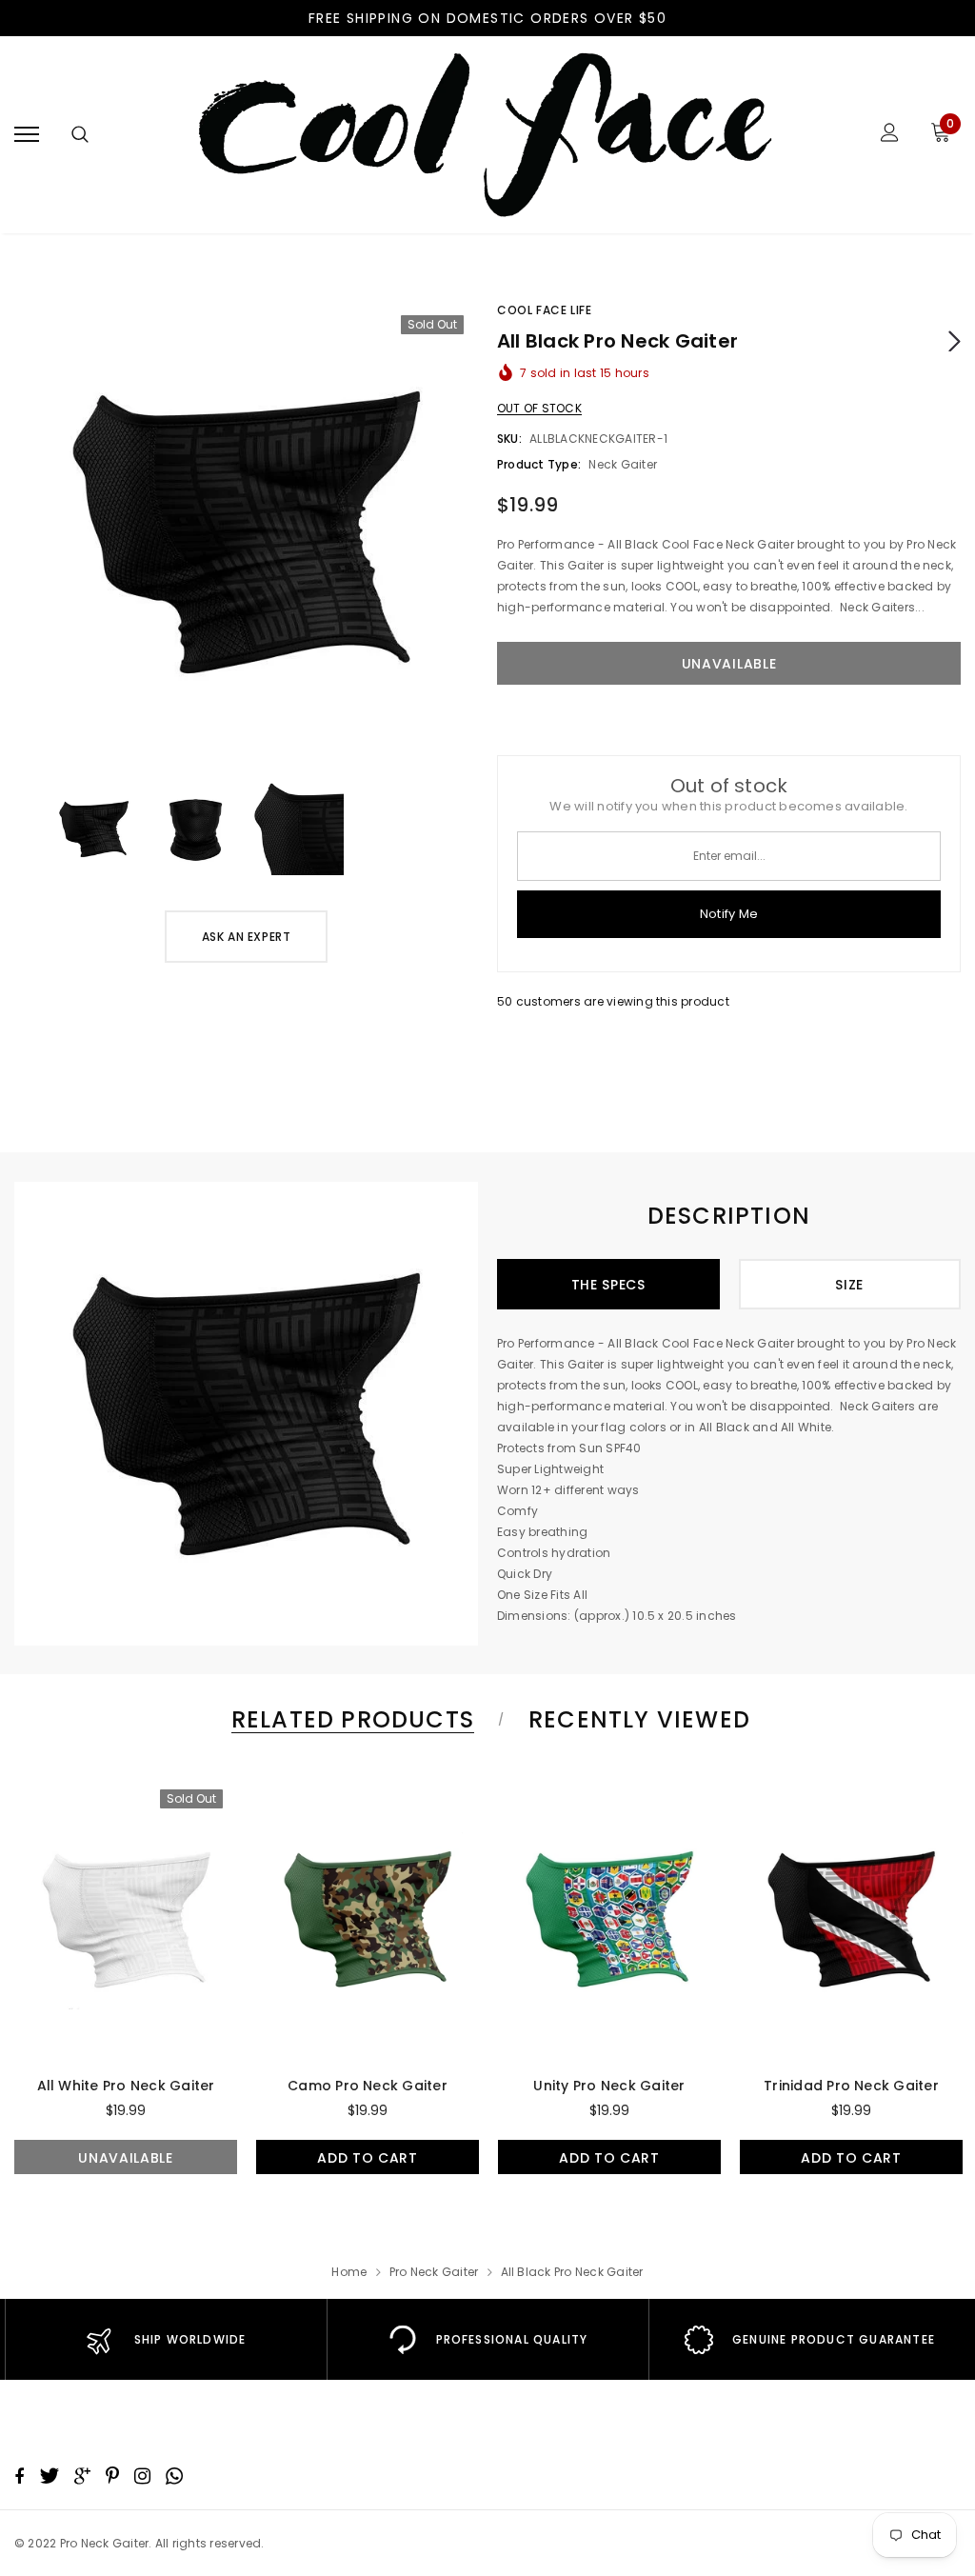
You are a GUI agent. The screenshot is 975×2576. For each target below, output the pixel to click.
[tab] (349, 1719)
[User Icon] (890, 135)
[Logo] (485, 135)
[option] (246, 532)
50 (505, 1001)
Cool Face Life (544, 310)
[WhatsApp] (174, 2476)
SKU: (509, 439)
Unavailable (126, 2158)
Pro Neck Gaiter (434, 2272)
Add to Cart (368, 2158)
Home (349, 2272)
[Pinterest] (112, 2476)
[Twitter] (49, 2476)
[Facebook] (19, 2476)
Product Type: (539, 464)
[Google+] (82, 2476)
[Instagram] (142, 2476)
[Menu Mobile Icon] (27, 135)
